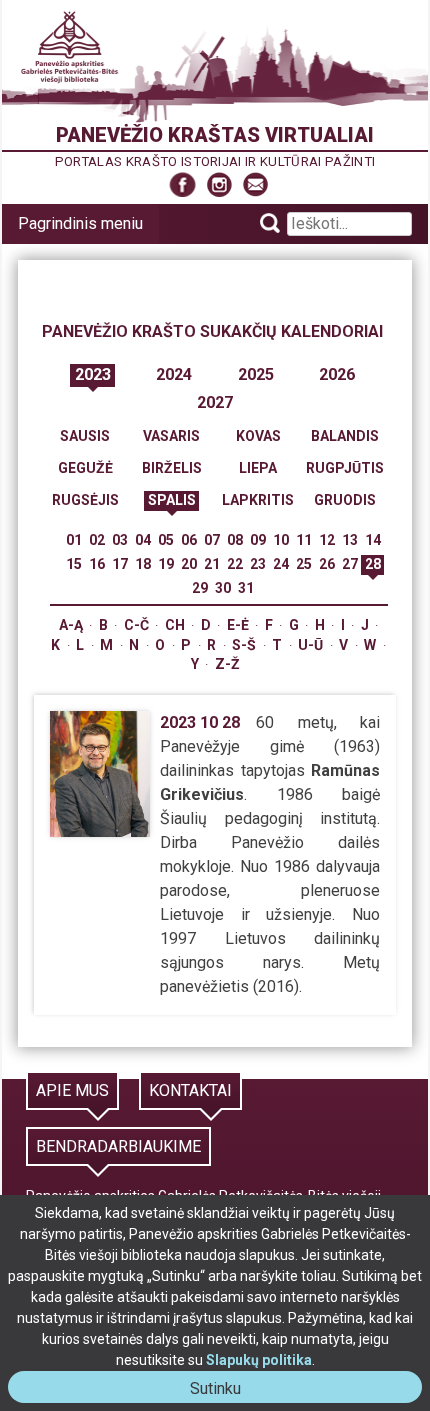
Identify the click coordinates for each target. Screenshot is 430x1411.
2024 (174, 374)
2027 (215, 402)
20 (189, 564)
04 (143, 540)
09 (258, 540)
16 (97, 564)
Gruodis (345, 500)
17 (120, 564)
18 (143, 564)
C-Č (136, 625)
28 (373, 564)
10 (281, 540)
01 (74, 540)
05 (166, 540)
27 (350, 564)
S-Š (244, 645)
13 (350, 540)
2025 (256, 374)
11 (304, 540)
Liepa (258, 468)
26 (327, 564)
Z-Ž (227, 664)
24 (281, 564)
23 (258, 564)
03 (120, 540)
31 (246, 588)
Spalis (172, 500)
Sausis (85, 436)
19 (166, 564)
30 (223, 588)
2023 (93, 374)
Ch (175, 625)
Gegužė (85, 468)
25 (304, 564)
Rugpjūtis (345, 468)
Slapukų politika (259, 1360)
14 (373, 540)
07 (212, 540)
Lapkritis (258, 500)
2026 (337, 374)
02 (97, 540)
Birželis (172, 468)
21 (212, 564)
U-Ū (310, 645)
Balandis (345, 436)
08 (235, 540)
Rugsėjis (85, 500)
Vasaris (171, 436)
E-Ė (238, 625)
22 (235, 564)
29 (200, 588)
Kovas (258, 436)
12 (327, 540)
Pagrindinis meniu (80, 223)
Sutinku (223, 1390)
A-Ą (71, 625)
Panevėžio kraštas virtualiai (215, 135)
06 (189, 540)
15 (74, 564)
